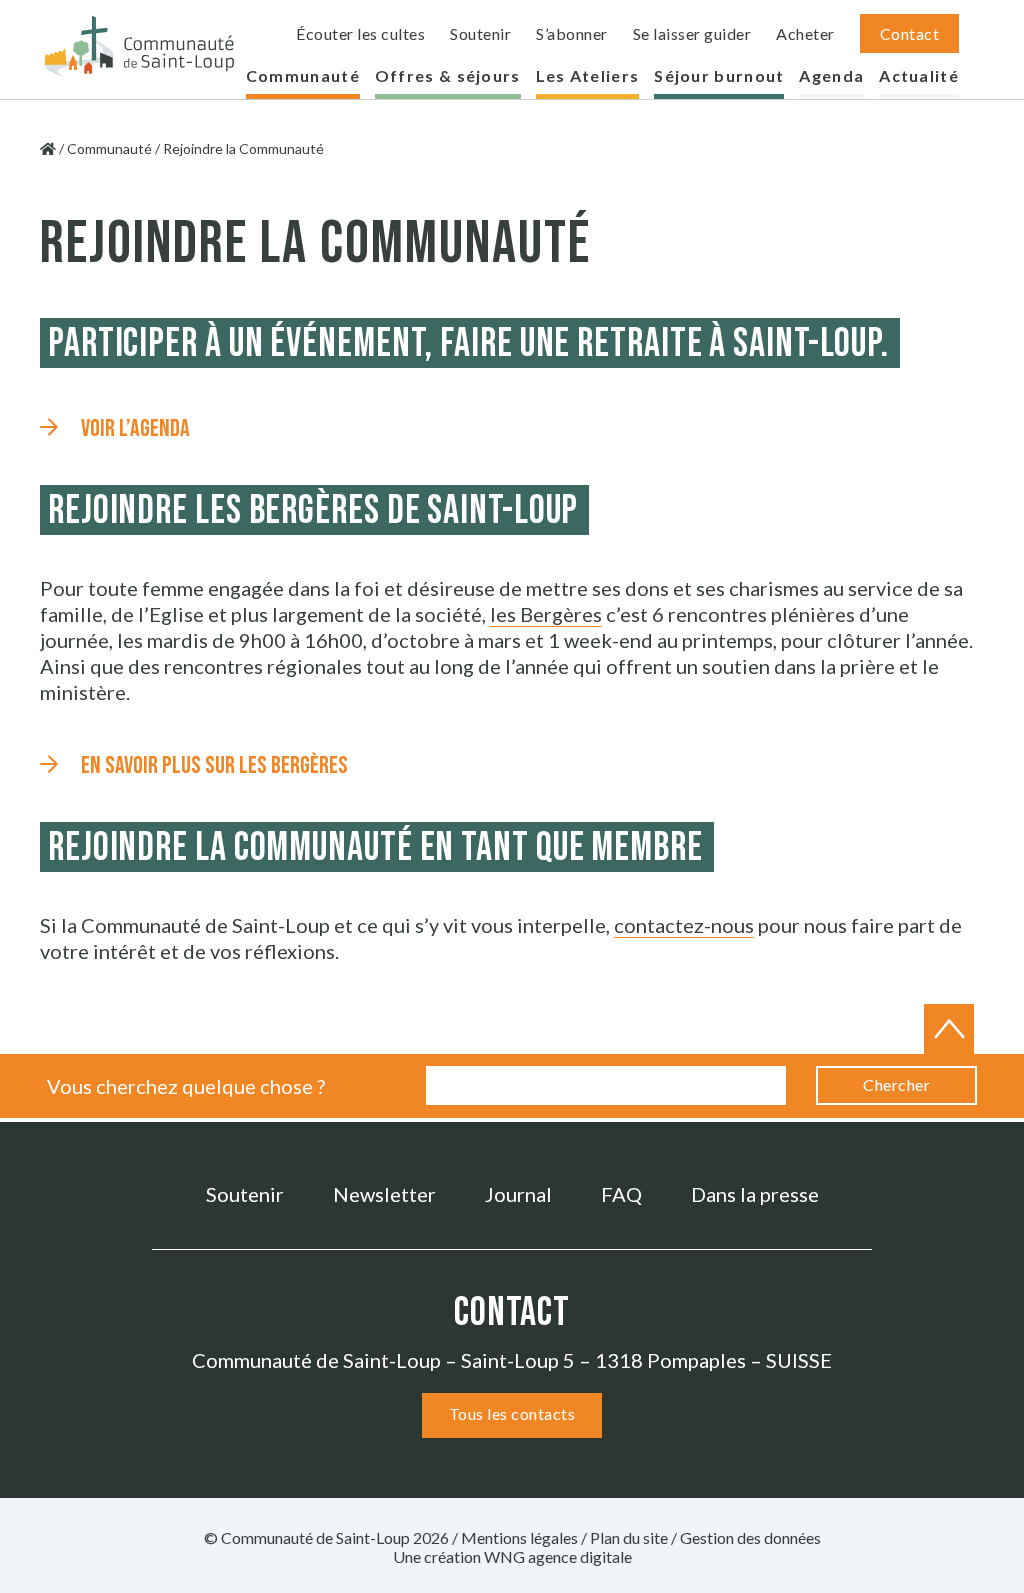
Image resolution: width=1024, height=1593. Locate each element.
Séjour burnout (719, 75)
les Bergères (546, 614)
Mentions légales (519, 1537)
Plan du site (629, 1537)
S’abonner (572, 33)
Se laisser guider (692, 33)
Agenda (831, 75)
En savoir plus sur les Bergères (214, 765)
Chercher (896, 1084)
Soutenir (480, 33)
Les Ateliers (588, 75)
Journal (518, 1194)
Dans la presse (755, 1194)
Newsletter (384, 1194)
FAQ (621, 1194)
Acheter (805, 33)
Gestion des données (750, 1537)
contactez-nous (684, 925)
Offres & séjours (448, 75)
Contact (910, 33)
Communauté (303, 75)
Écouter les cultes (360, 33)
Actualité (919, 75)
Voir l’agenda (135, 428)
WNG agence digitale (558, 1556)
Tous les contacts (512, 1413)
